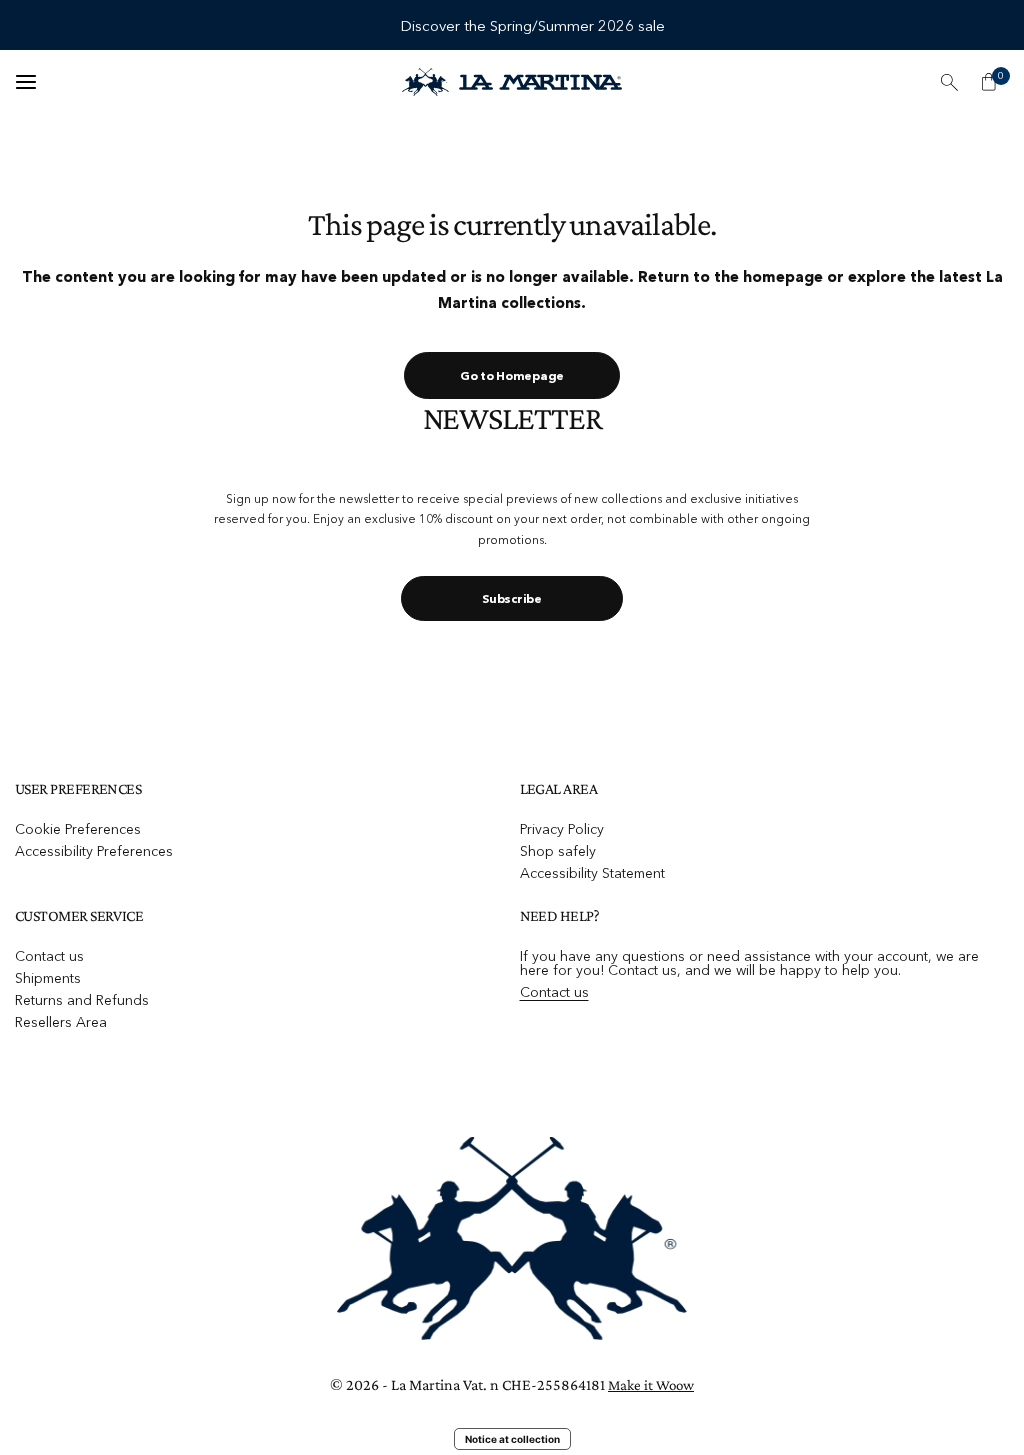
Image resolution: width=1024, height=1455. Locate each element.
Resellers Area (61, 1022)
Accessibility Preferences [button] (94, 851)
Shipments (48, 978)
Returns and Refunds (82, 1000)
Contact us (49, 956)
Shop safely (558, 851)
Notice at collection (512, 1439)
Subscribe (511, 598)
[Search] (949, 82)
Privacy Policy (562, 829)
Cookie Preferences (78, 829)
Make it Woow (651, 1385)
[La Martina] (512, 81)
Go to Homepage (512, 375)
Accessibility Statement (592, 873)
